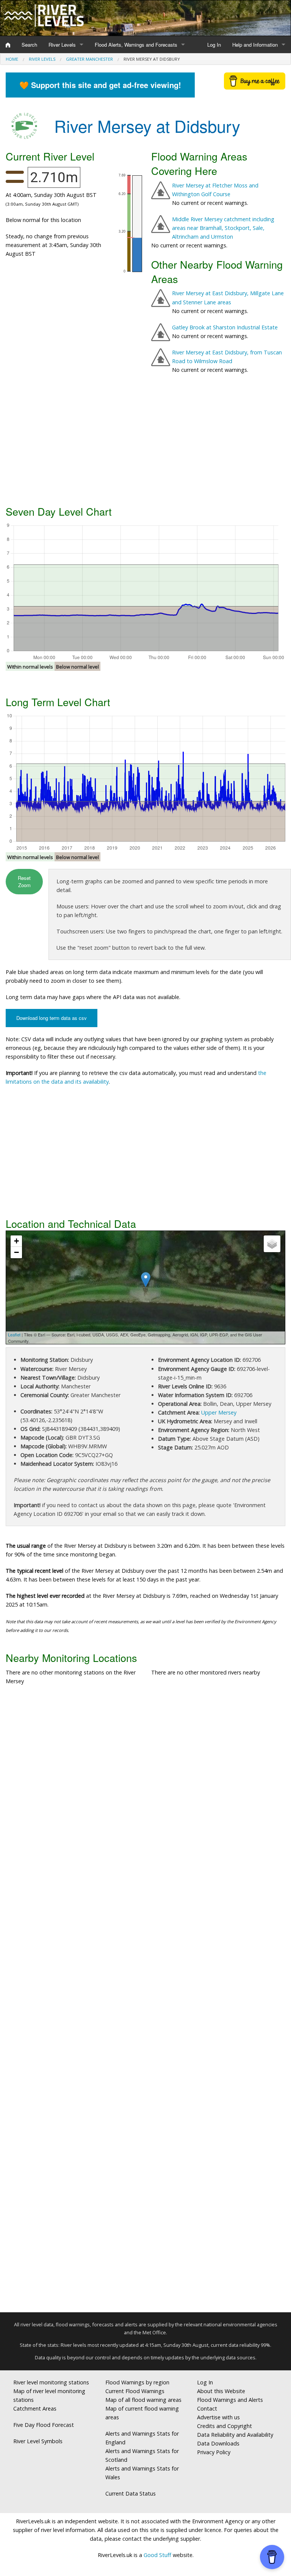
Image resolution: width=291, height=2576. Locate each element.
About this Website (221, 2391)
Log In (214, 45)
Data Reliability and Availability (235, 2435)
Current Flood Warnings (135, 2391)
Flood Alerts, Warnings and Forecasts (136, 45)
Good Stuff (157, 2555)
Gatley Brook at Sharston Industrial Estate (225, 327)
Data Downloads (218, 2443)
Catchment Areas (35, 2408)
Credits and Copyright (225, 2426)
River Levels (62, 45)
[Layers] (272, 1244)
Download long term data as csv (52, 1018)
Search (29, 45)
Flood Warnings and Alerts (230, 2400)
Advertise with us (218, 2417)
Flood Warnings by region (137, 2382)
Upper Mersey (219, 1412)
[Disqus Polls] (145, 1803)
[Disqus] (145, 2002)
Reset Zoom (24, 881)
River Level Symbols (38, 2441)
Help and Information (255, 45)
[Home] (8, 45)
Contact (207, 2408)
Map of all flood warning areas (143, 2400)
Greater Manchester (89, 59)
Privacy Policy (214, 2452)
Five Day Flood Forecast (44, 2425)
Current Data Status (131, 2493)
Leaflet (14, 1334)
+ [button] (16, 1241)
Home (12, 59)
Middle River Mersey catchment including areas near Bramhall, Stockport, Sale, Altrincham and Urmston (223, 228)
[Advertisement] (145, 442)
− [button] (16, 1252)
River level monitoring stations (51, 2382)
